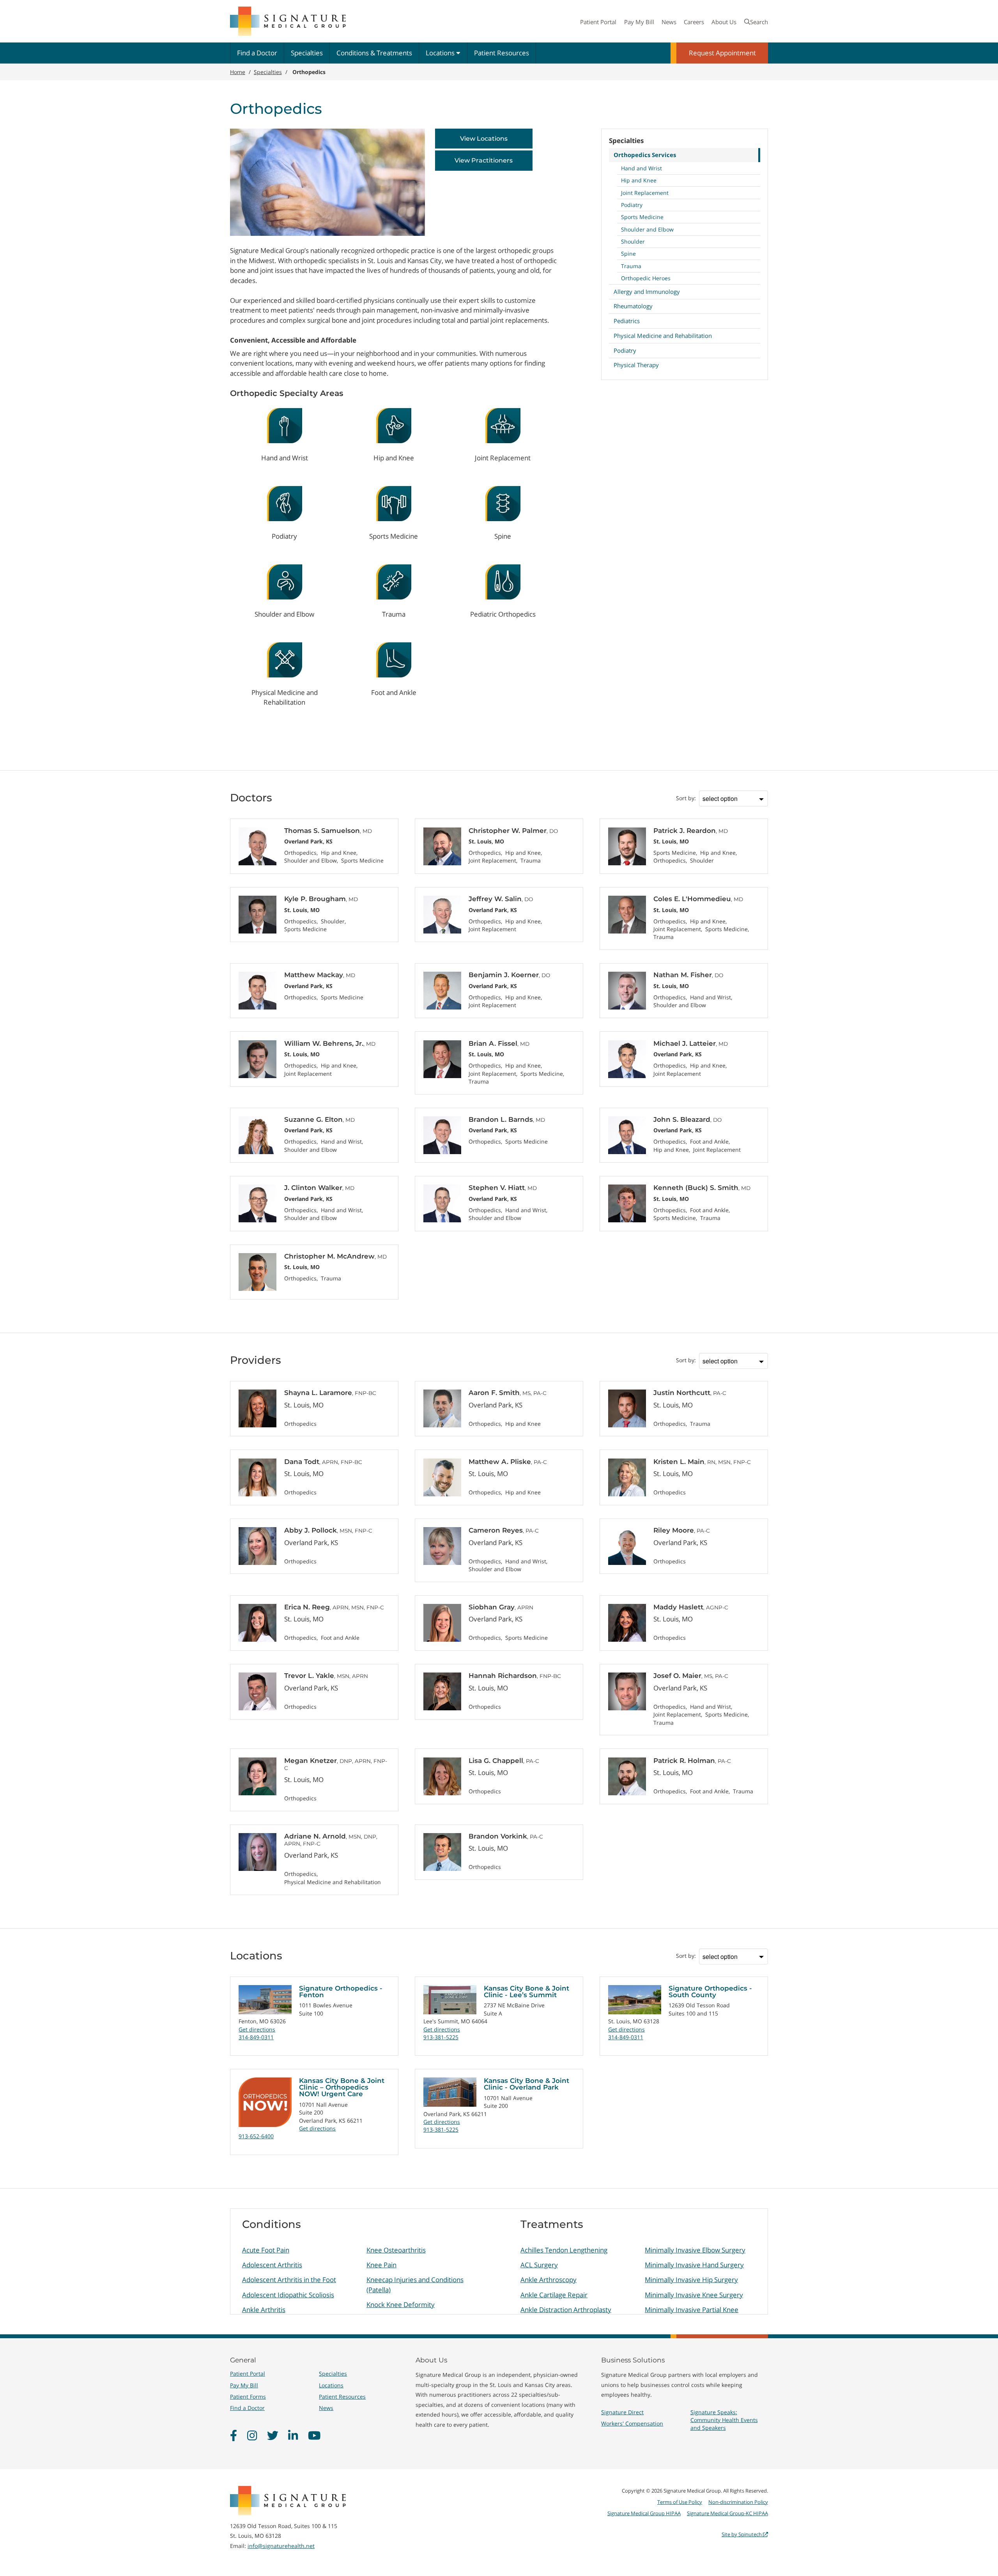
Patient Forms (248, 2397)
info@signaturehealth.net (281, 2546)
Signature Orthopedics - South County (710, 1992)
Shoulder (633, 241)
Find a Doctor (257, 53)
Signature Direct (622, 2412)
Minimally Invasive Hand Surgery (694, 2265)
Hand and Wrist (641, 168)
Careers (694, 22)
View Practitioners (484, 160)
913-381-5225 (441, 2037)
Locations (441, 53)
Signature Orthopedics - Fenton (341, 1992)
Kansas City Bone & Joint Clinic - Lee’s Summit (526, 1992)
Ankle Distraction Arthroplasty (566, 2310)
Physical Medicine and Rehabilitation (663, 336)
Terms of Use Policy (680, 2502)
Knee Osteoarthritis (396, 2250)
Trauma (631, 266)
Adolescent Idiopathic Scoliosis (288, 2295)
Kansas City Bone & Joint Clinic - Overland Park (526, 2084)
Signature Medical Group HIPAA (644, 2513)
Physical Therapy (636, 365)
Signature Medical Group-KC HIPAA (727, 2513)
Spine (628, 254)
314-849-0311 (256, 2037)
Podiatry (632, 205)
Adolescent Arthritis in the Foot (289, 2280)
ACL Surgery (539, 2265)
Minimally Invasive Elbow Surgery (695, 2250)
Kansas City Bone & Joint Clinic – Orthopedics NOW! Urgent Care (342, 2087)
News (669, 22)
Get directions (257, 2029)
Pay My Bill (639, 22)
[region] (499, 2261)
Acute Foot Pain (266, 2250)
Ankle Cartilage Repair (554, 2295)
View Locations (484, 139)
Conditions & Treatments (374, 53)
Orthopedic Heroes (646, 278)
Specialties (307, 53)
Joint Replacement (645, 193)
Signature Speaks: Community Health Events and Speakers (724, 2420)
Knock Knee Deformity (401, 2305)
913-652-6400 (256, 2136)
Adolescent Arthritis (272, 2265)
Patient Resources (502, 53)
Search (759, 22)
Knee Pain (381, 2265)
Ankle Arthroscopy (549, 2280)
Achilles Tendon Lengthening (564, 2250)
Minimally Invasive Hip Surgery (691, 2280)
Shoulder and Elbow (647, 229)
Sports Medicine (642, 217)
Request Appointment (722, 53)
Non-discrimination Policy (738, 2502)
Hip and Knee (639, 180)
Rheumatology (633, 306)
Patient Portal (598, 22)
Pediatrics (627, 321)
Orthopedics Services (645, 155)
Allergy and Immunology (647, 292)
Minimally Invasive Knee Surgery (694, 2295)
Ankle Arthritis (264, 2310)
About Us (724, 22)
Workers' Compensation (632, 2423)
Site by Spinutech (742, 2534)
